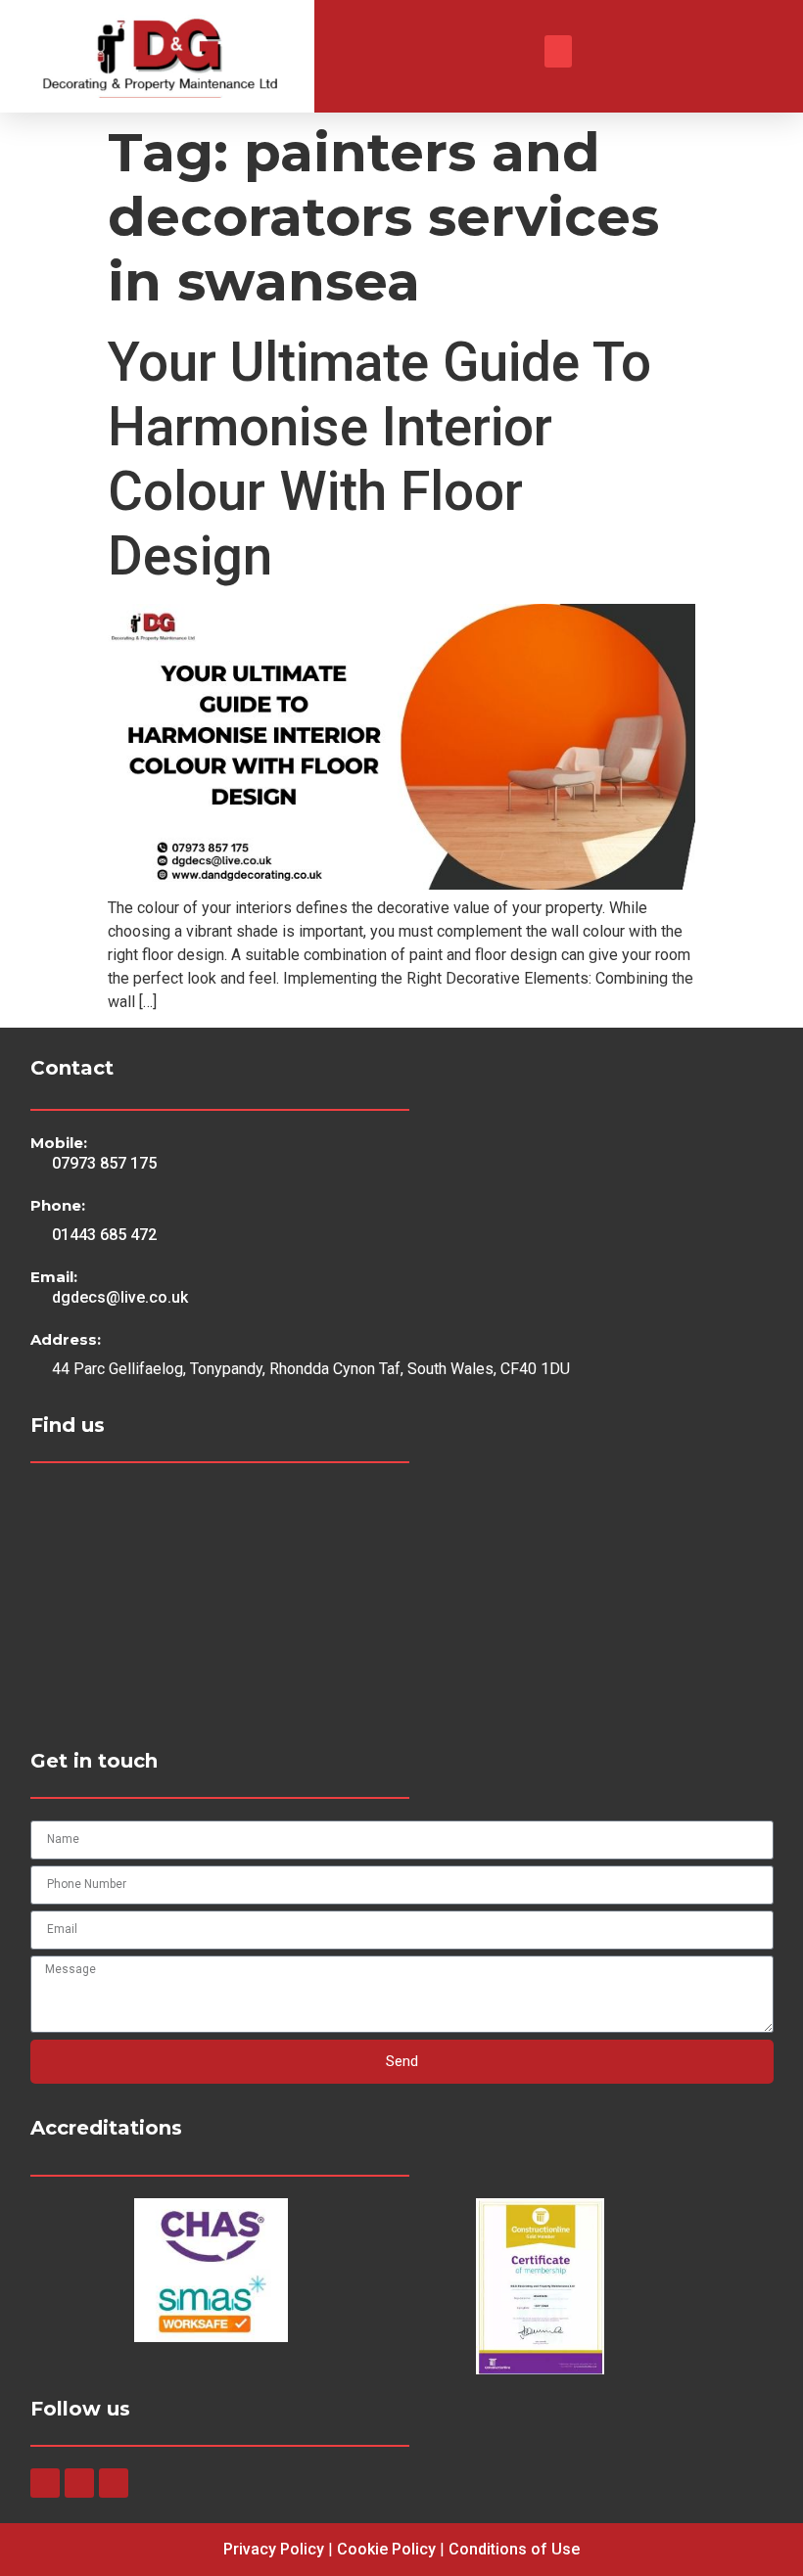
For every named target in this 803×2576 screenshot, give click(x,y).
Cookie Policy (386, 2549)
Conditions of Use (514, 2549)
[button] (558, 51)
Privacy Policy (274, 2549)
